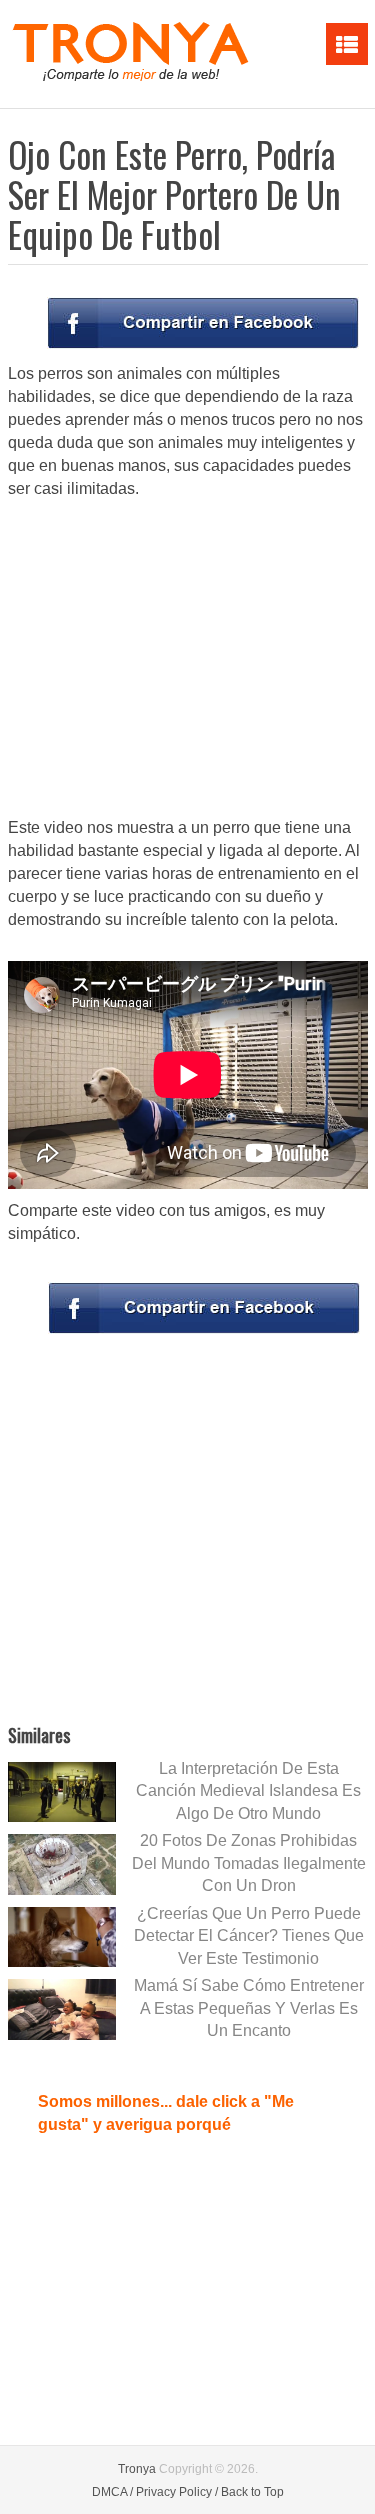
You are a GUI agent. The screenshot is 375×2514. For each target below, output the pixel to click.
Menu (347, 44)
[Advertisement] (188, 660)
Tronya (137, 2469)
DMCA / (112, 2492)
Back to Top (252, 2492)
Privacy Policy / (177, 2492)
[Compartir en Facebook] (203, 323)
